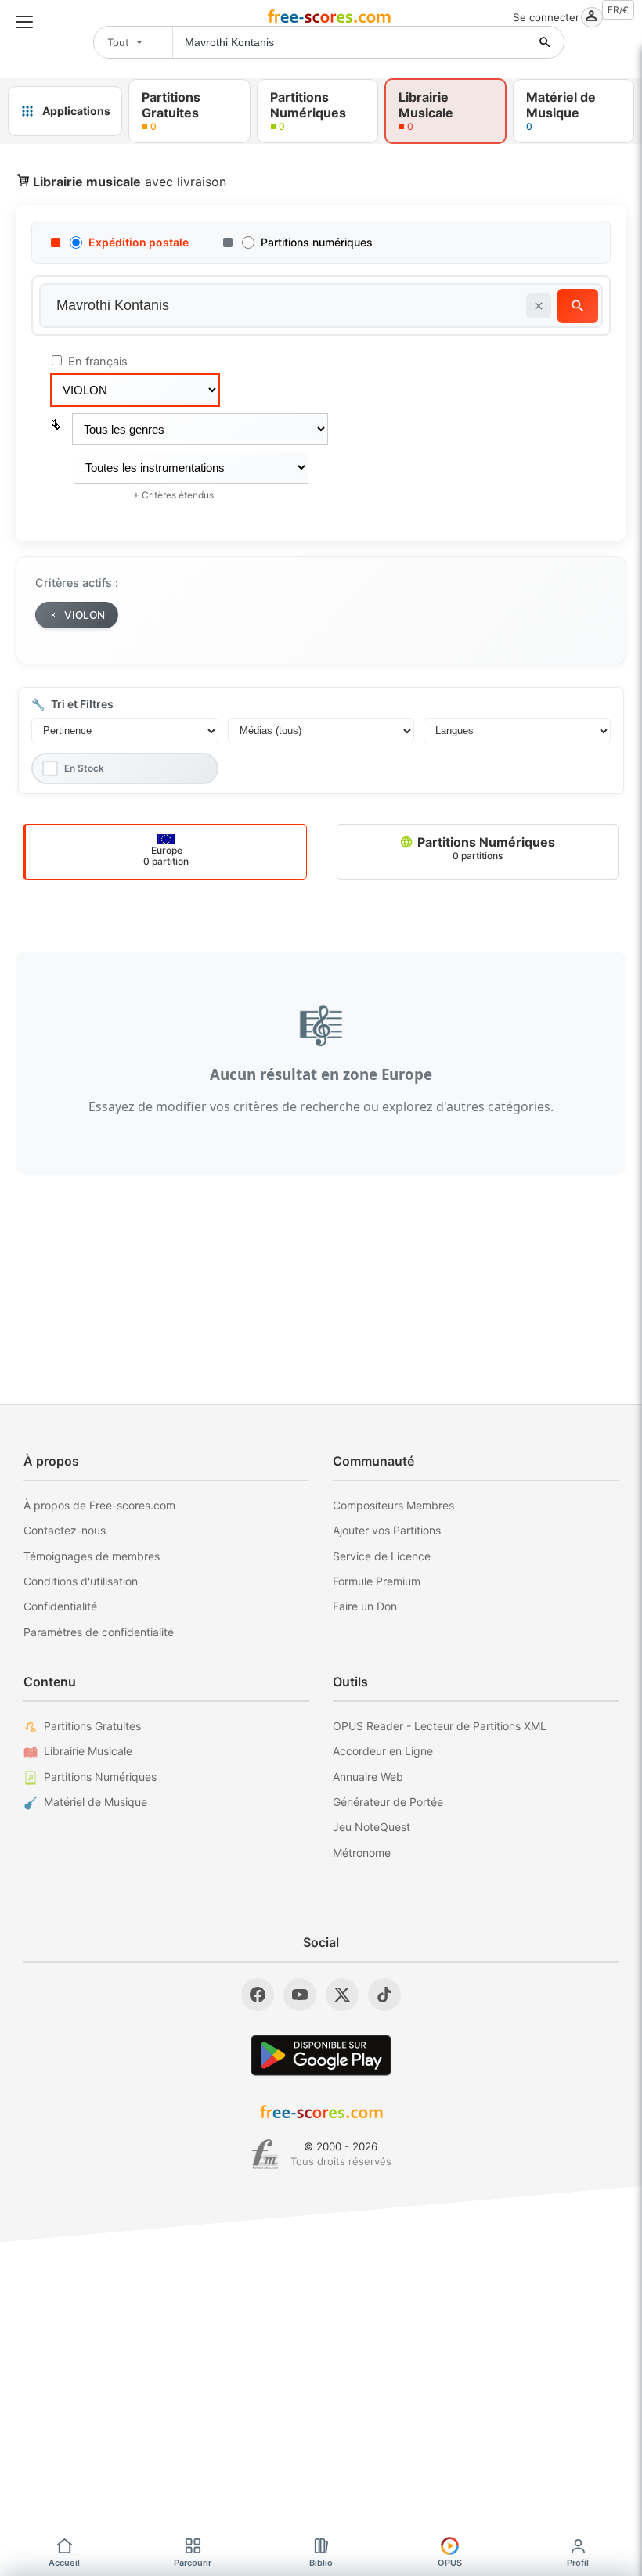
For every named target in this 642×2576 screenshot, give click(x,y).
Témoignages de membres (92, 1556)
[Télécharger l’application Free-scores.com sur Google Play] (321, 2055)
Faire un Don (365, 1606)
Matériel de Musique (96, 1802)
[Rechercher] (545, 42)
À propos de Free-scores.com (99, 1505)
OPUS (450, 2563)
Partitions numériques (317, 242)
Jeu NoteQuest (371, 1827)
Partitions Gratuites (92, 1726)
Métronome (362, 1853)
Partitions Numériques (485, 848)
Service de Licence (382, 1556)
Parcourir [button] (193, 2563)
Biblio (321, 2563)
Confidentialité (60, 1606)
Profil (578, 2563)
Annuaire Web (368, 1777)
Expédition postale (139, 242)
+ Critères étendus (173, 495)
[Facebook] (258, 1995)
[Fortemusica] (265, 2154)
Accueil (64, 2563)
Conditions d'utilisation (81, 1581)
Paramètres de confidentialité (99, 1632)
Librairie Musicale (88, 1751)
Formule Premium (377, 1581)
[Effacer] (539, 306)
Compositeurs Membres (393, 1505)
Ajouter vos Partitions (387, 1530)
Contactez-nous (65, 1530)
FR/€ (618, 10)
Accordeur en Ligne (383, 1751)
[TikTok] (384, 1995)
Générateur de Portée (388, 1802)
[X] (342, 1995)
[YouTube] (300, 1995)
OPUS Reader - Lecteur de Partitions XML (440, 1726)
